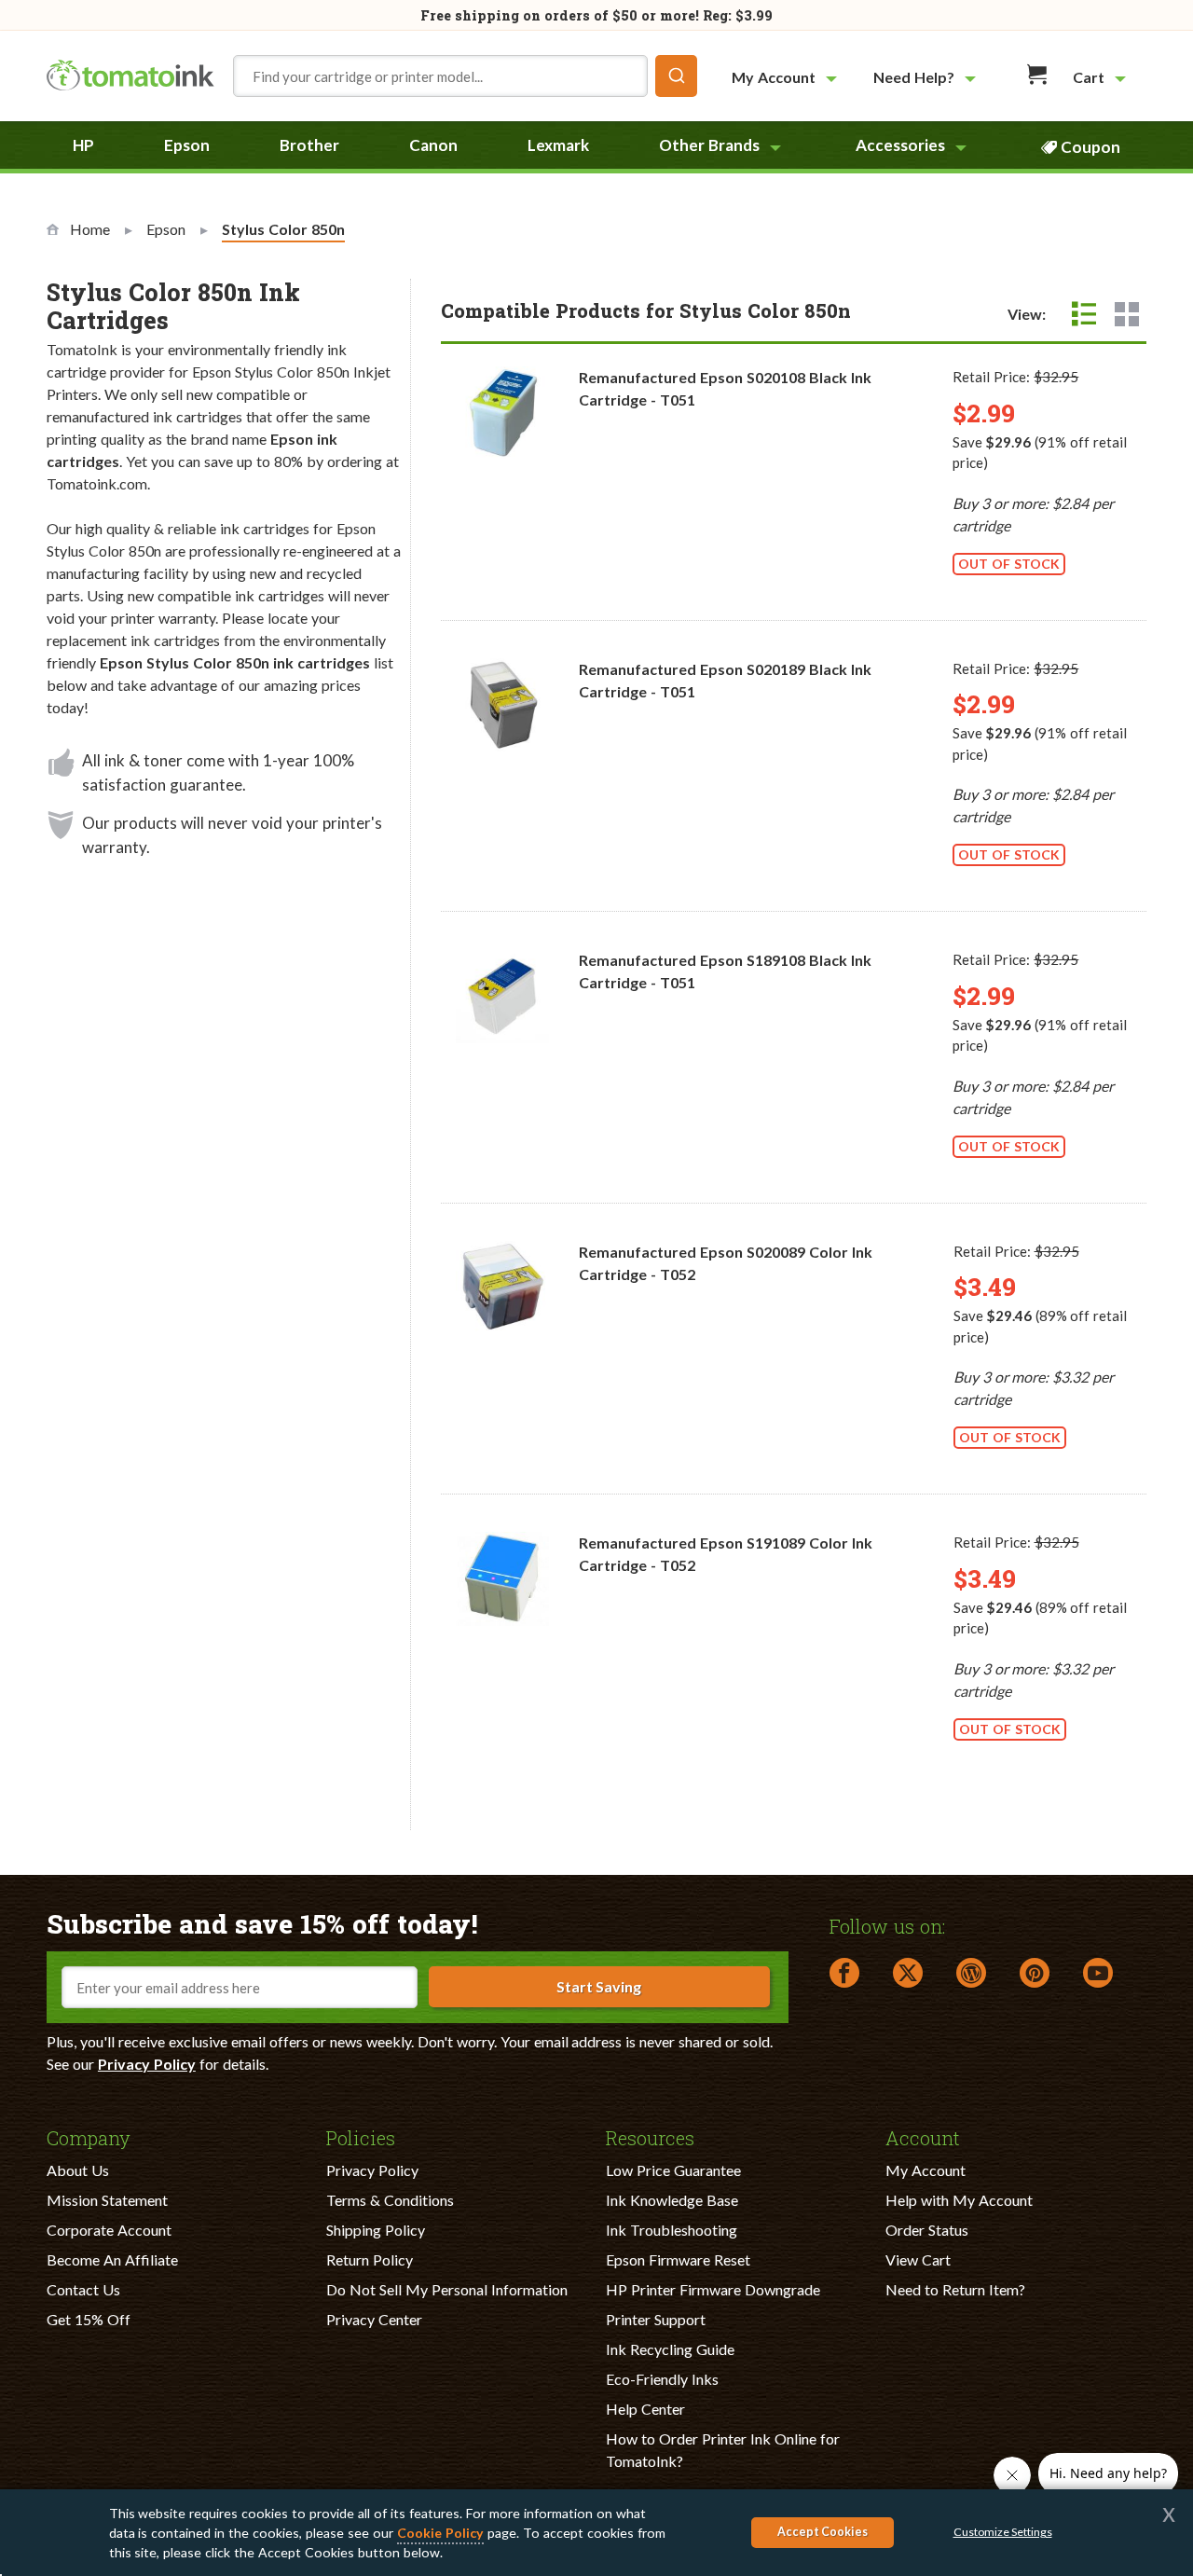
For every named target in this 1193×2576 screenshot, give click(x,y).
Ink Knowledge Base (672, 2200)
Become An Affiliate (112, 2259)
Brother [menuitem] (309, 145)
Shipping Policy (376, 2230)
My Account (926, 2170)
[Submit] (676, 76)
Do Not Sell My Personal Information (447, 2289)
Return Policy (370, 2259)
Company (89, 2137)
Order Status (927, 2230)
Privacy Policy (147, 2064)
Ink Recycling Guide (670, 2349)
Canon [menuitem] (433, 145)
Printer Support (656, 2319)
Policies (361, 2137)
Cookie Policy (440, 2533)
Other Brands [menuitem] (709, 145)
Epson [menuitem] (187, 145)
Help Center (645, 2409)
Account (923, 2137)
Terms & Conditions (390, 2200)
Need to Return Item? (955, 2289)
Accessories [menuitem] (900, 145)
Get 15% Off (89, 2319)
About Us (78, 2170)
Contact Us (83, 2289)
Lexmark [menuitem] (558, 145)
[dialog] (596, 2533)
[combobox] (465, 76)
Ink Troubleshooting (672, 2230)
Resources (650, 2137)
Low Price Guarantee (673, 2170)
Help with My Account (959, 2200)
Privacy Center (374, 2319)
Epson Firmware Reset (678, 2259)
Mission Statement (107, 2200)
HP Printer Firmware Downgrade (713, 2289)
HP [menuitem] (83, 145)
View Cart (918, 2259)
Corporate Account (109, 2230)
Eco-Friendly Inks (662, 2379)
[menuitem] (787, 77)
